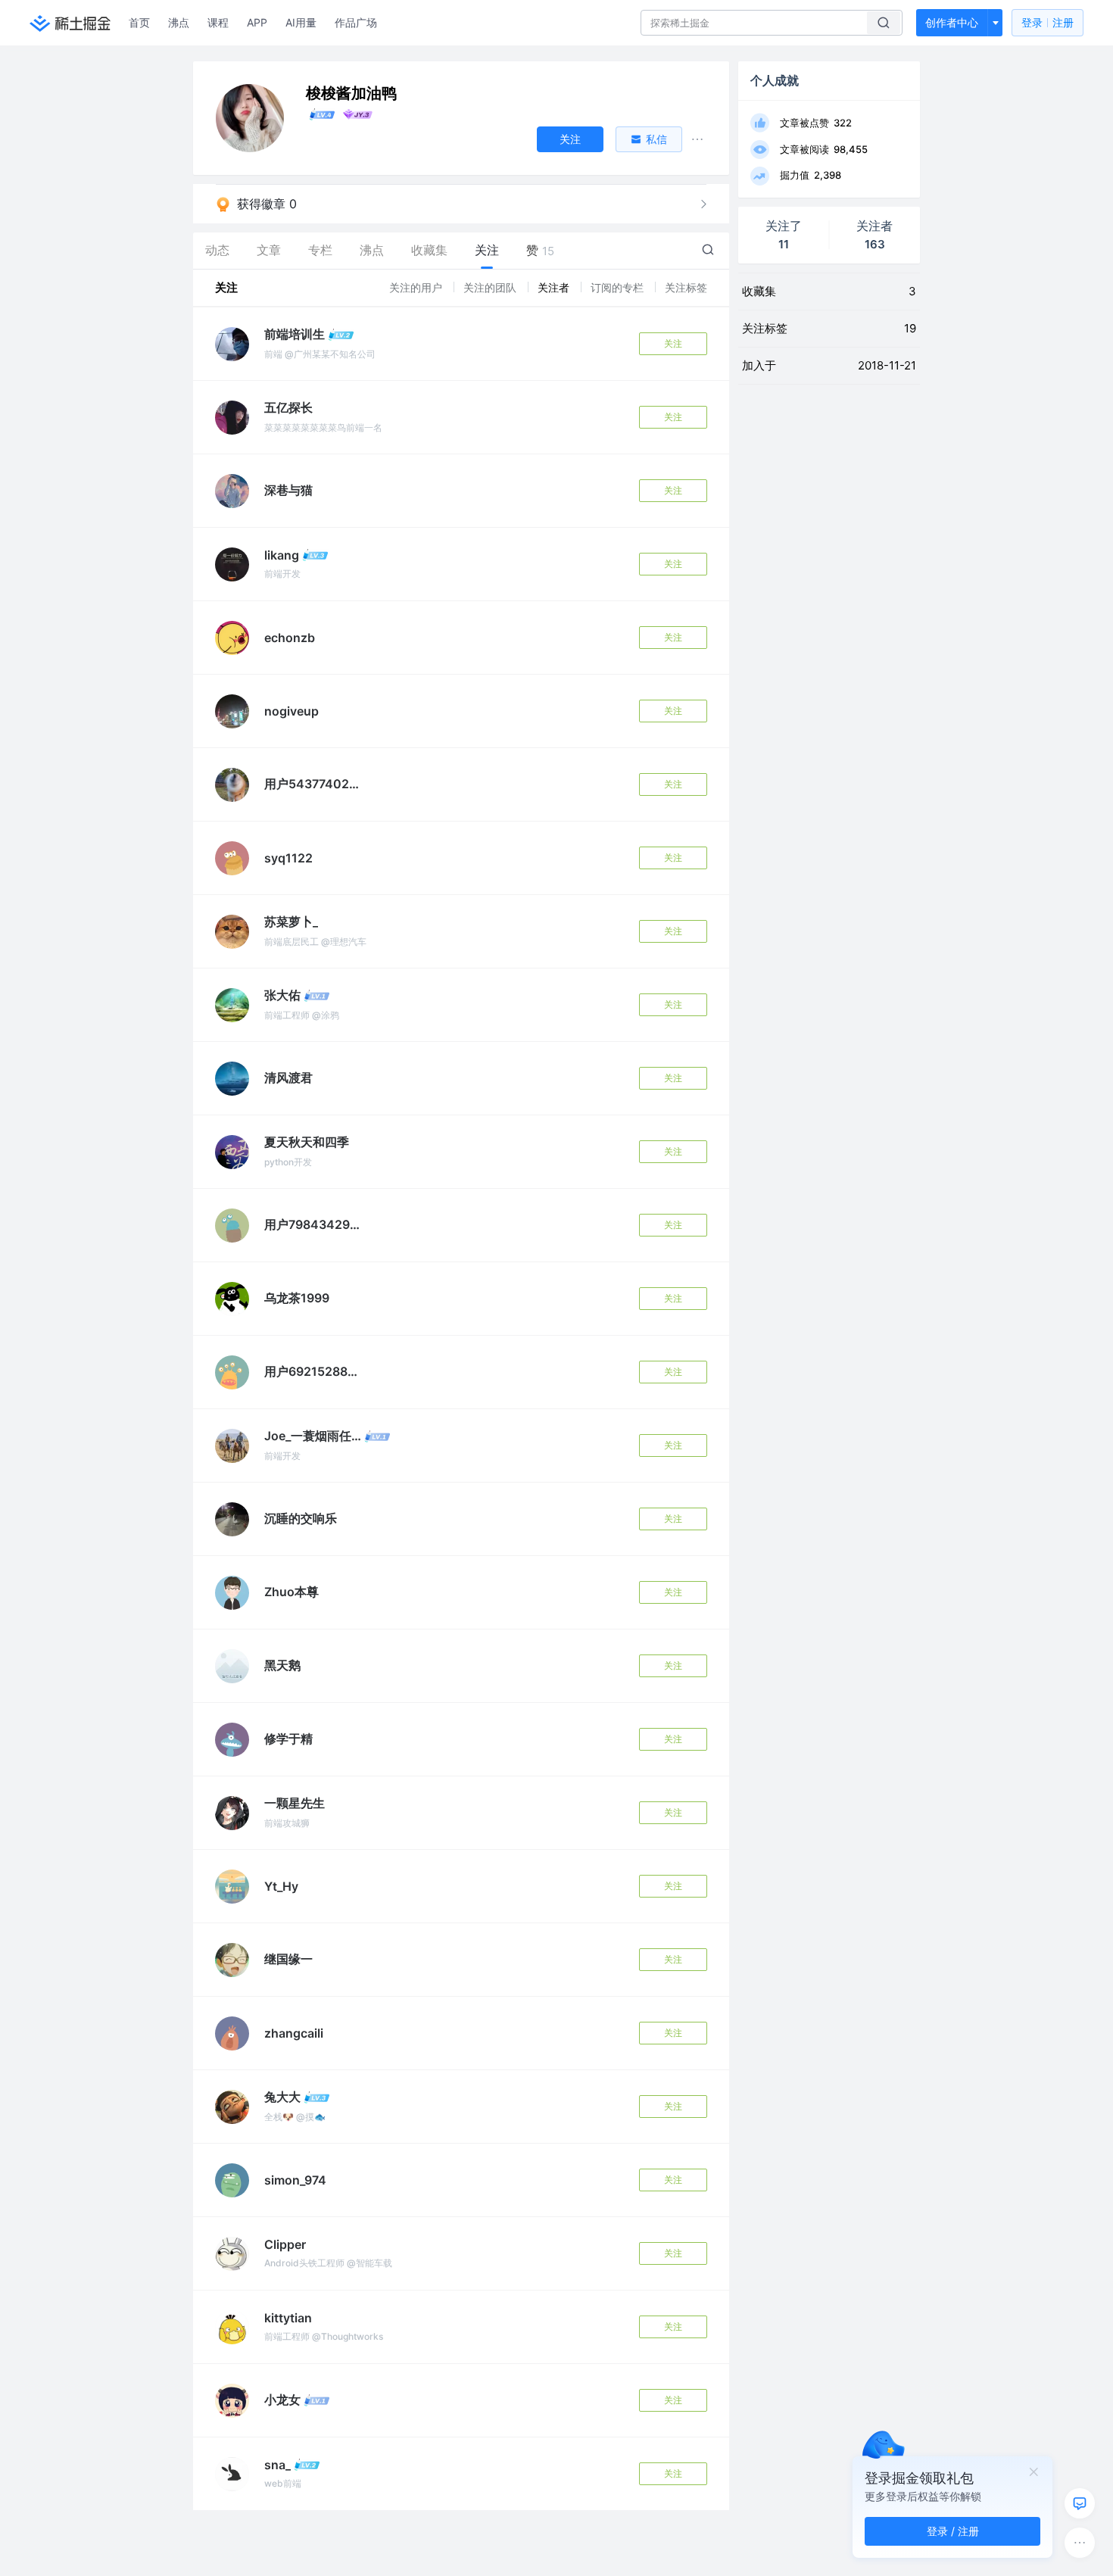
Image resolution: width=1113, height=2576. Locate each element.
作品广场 (356, 22)
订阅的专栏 (619, 287)
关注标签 (686, 287)
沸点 (179, 22)
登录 (1048, 22)
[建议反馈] (1080, 2503)
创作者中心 (952, 22)
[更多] (1080, 2543)
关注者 (555, 287)
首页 (139, 22)
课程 (218, 22)
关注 (673, 343)
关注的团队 (491, 287)
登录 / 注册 (953, 2531)
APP (257, 22)
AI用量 (301, 22)
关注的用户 (417, 287)
